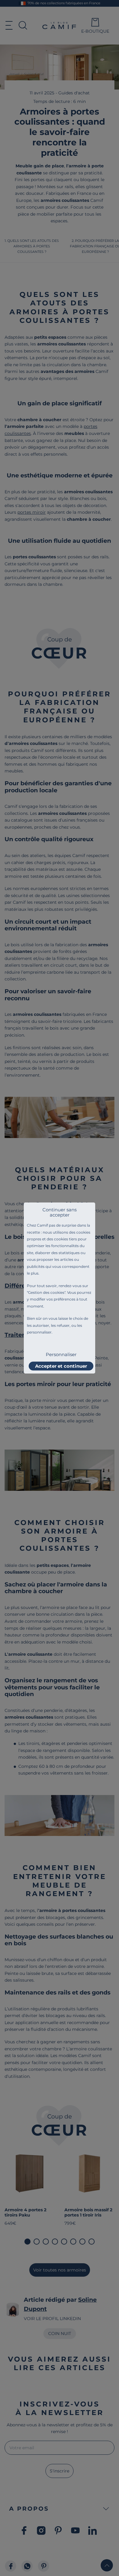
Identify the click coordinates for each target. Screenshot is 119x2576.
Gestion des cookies (46, 1292)
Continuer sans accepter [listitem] (60, 1212)
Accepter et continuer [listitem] (61, 1366)
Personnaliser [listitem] (61, 1354)
